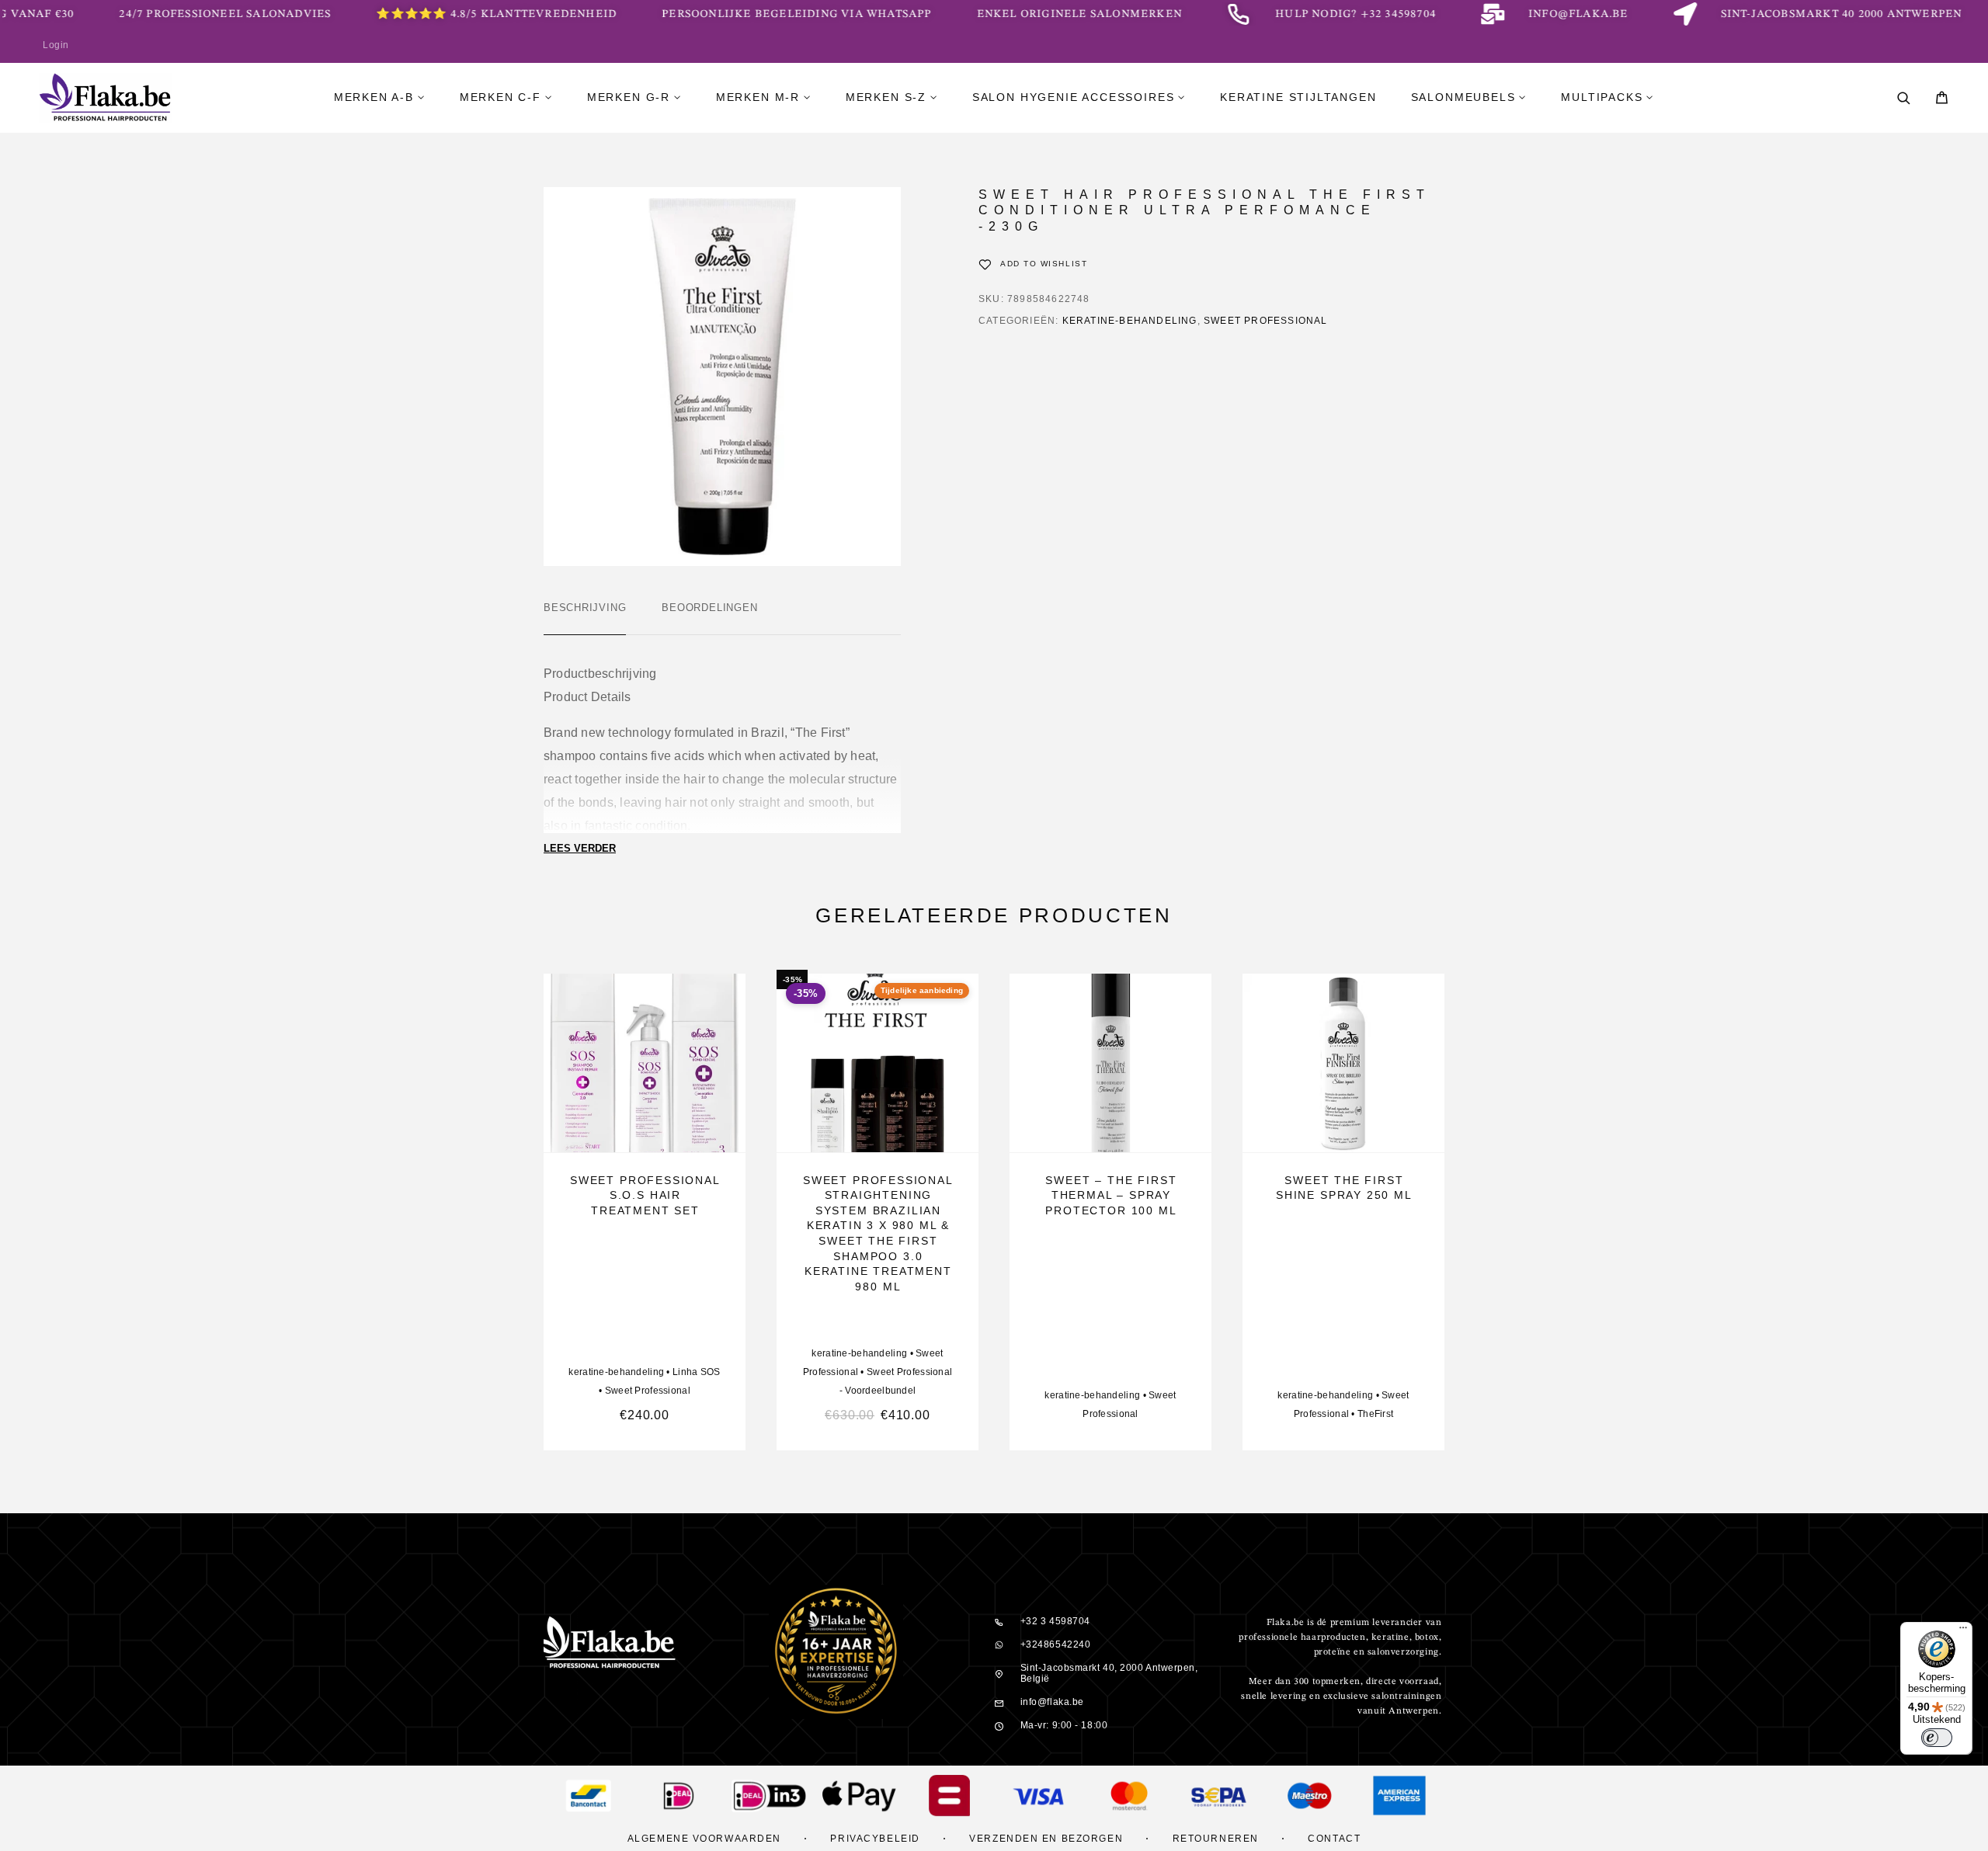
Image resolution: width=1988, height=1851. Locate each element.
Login (56, 45)
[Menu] (1963, 1631)
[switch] (1937, 1738)
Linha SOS (697, 1372)
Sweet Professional (1266, 321)
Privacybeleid (875, 1839)
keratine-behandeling (1130, 321)
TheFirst (1375, 1414)
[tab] (585, 618)
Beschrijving (585, 608)
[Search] (1904, 98)
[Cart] (1942, 100)
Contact (1334, 1839)
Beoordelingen (709, 608)
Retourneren (1216, 1839)
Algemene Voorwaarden (704, 1839)
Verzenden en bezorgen (1046, 1839)
